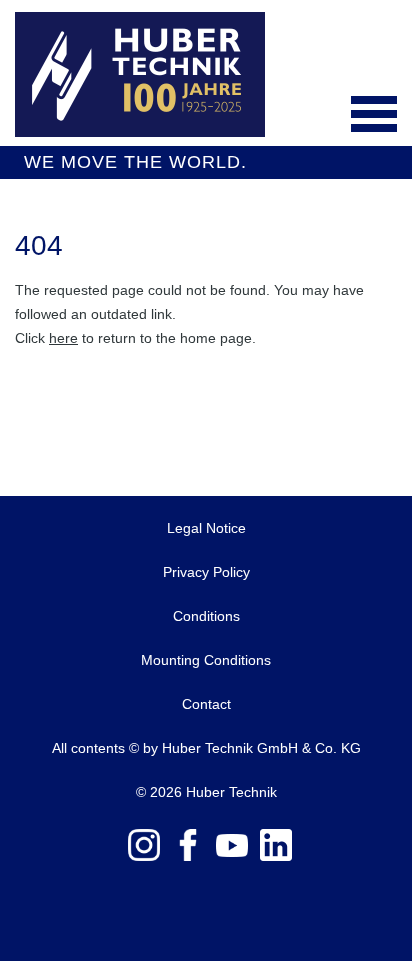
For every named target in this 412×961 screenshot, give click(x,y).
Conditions (206, 616)
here (63, 338)
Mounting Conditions (206, 660)
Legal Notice (206, 528)
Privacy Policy (206, 572)
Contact (206, 704)
